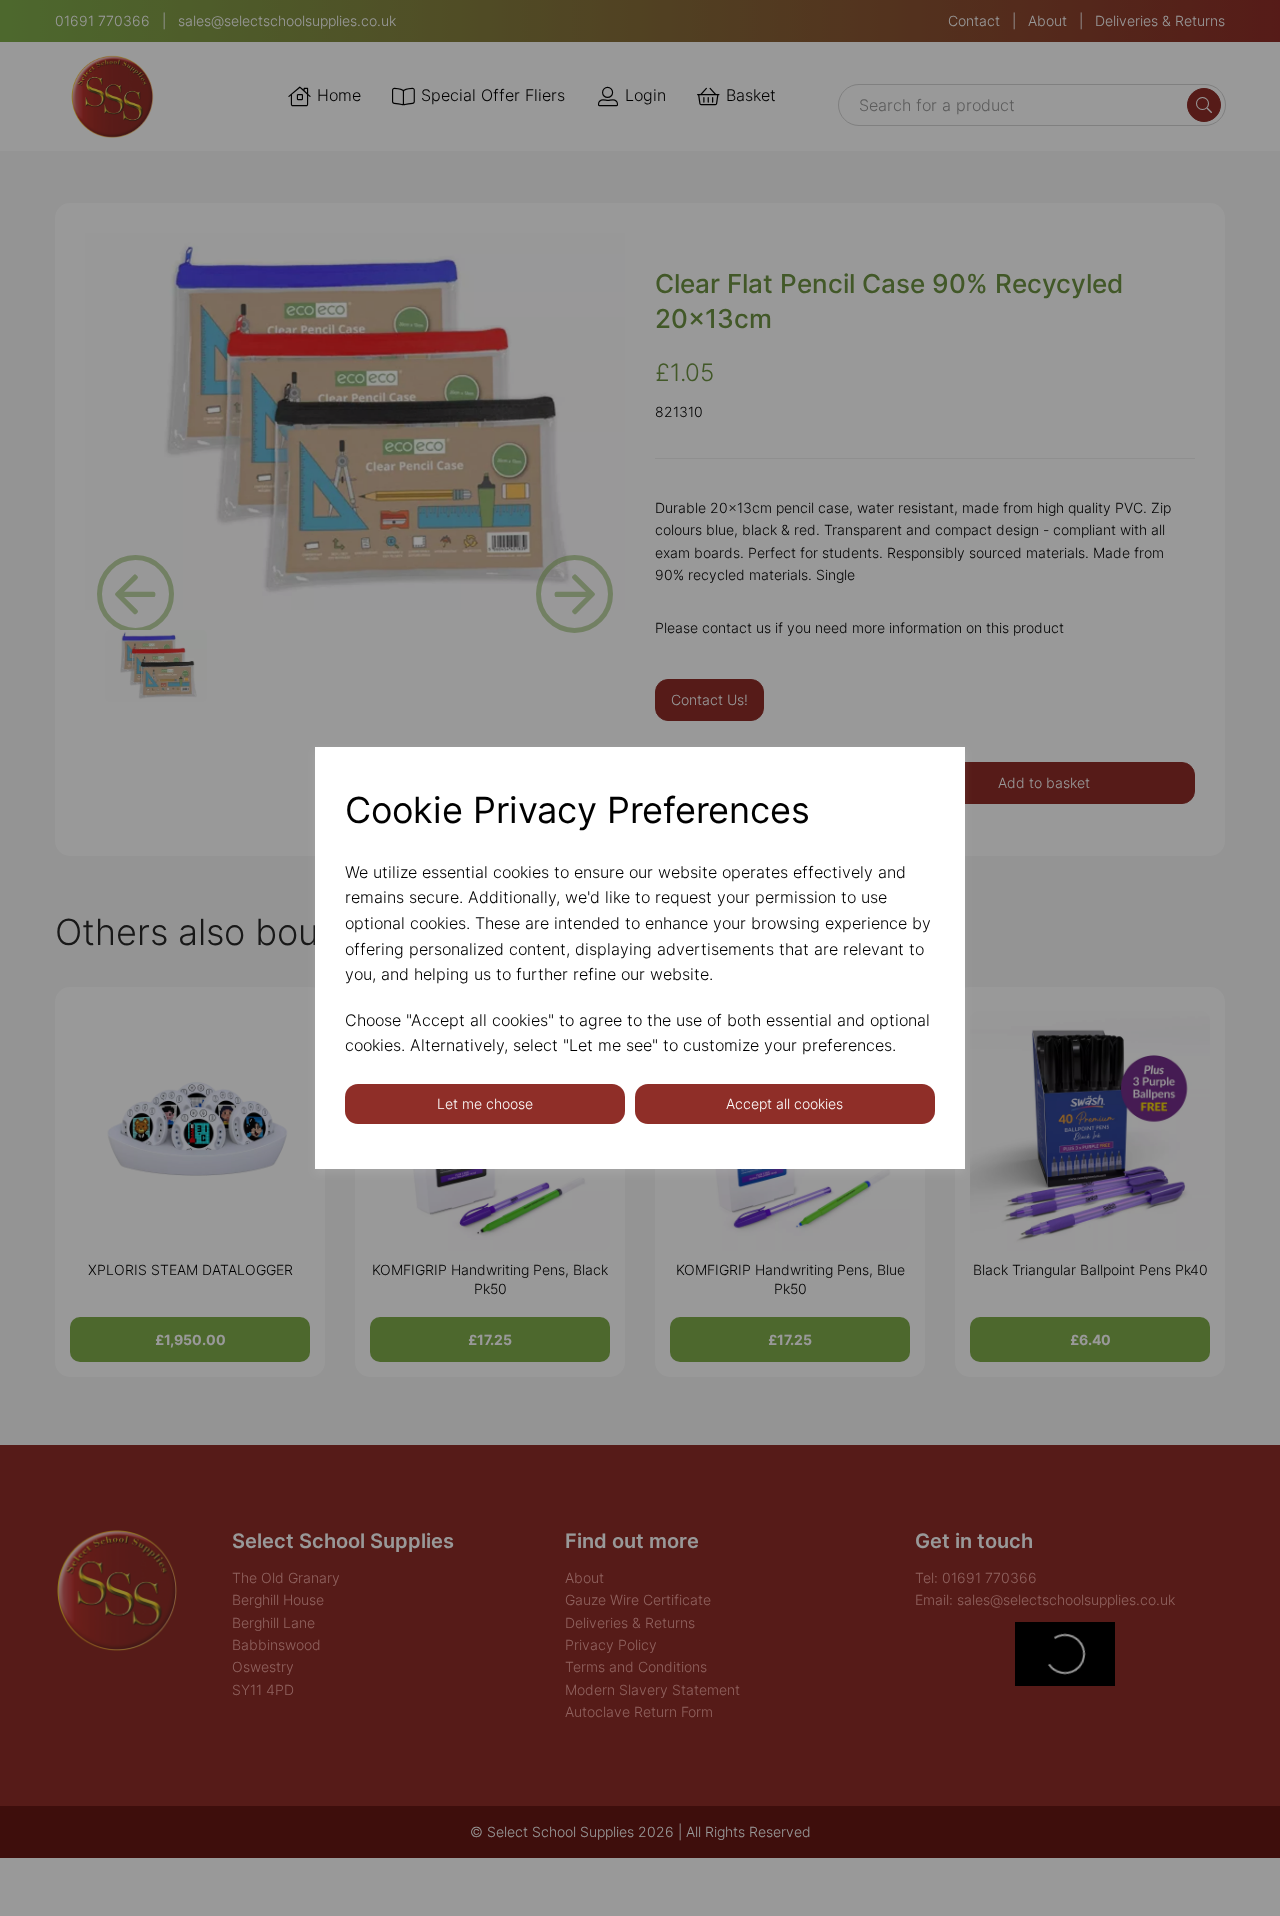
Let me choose (485, 1103)
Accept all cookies (784, 1103)
